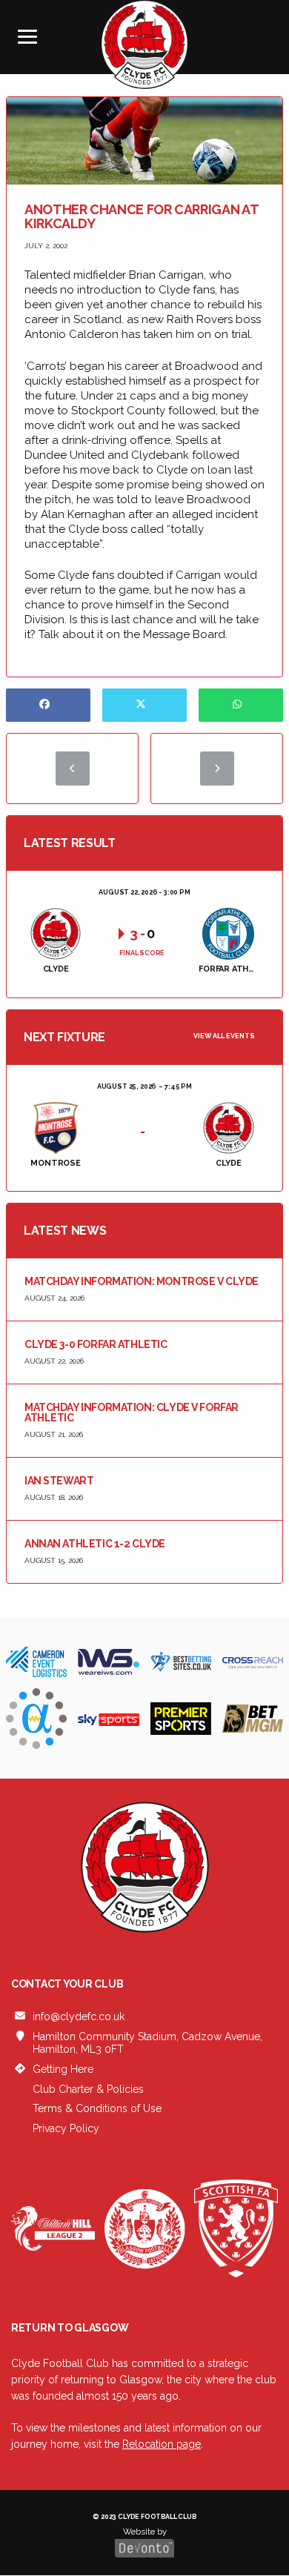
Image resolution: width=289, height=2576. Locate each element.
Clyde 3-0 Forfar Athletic (96, 1344)
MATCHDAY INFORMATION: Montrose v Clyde (142, 1281)
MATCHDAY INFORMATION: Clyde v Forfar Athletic (132, 1413)
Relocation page (162, 2444)
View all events (224, 1036)
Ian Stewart (59, 1481)
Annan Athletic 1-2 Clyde (95, 1544)
